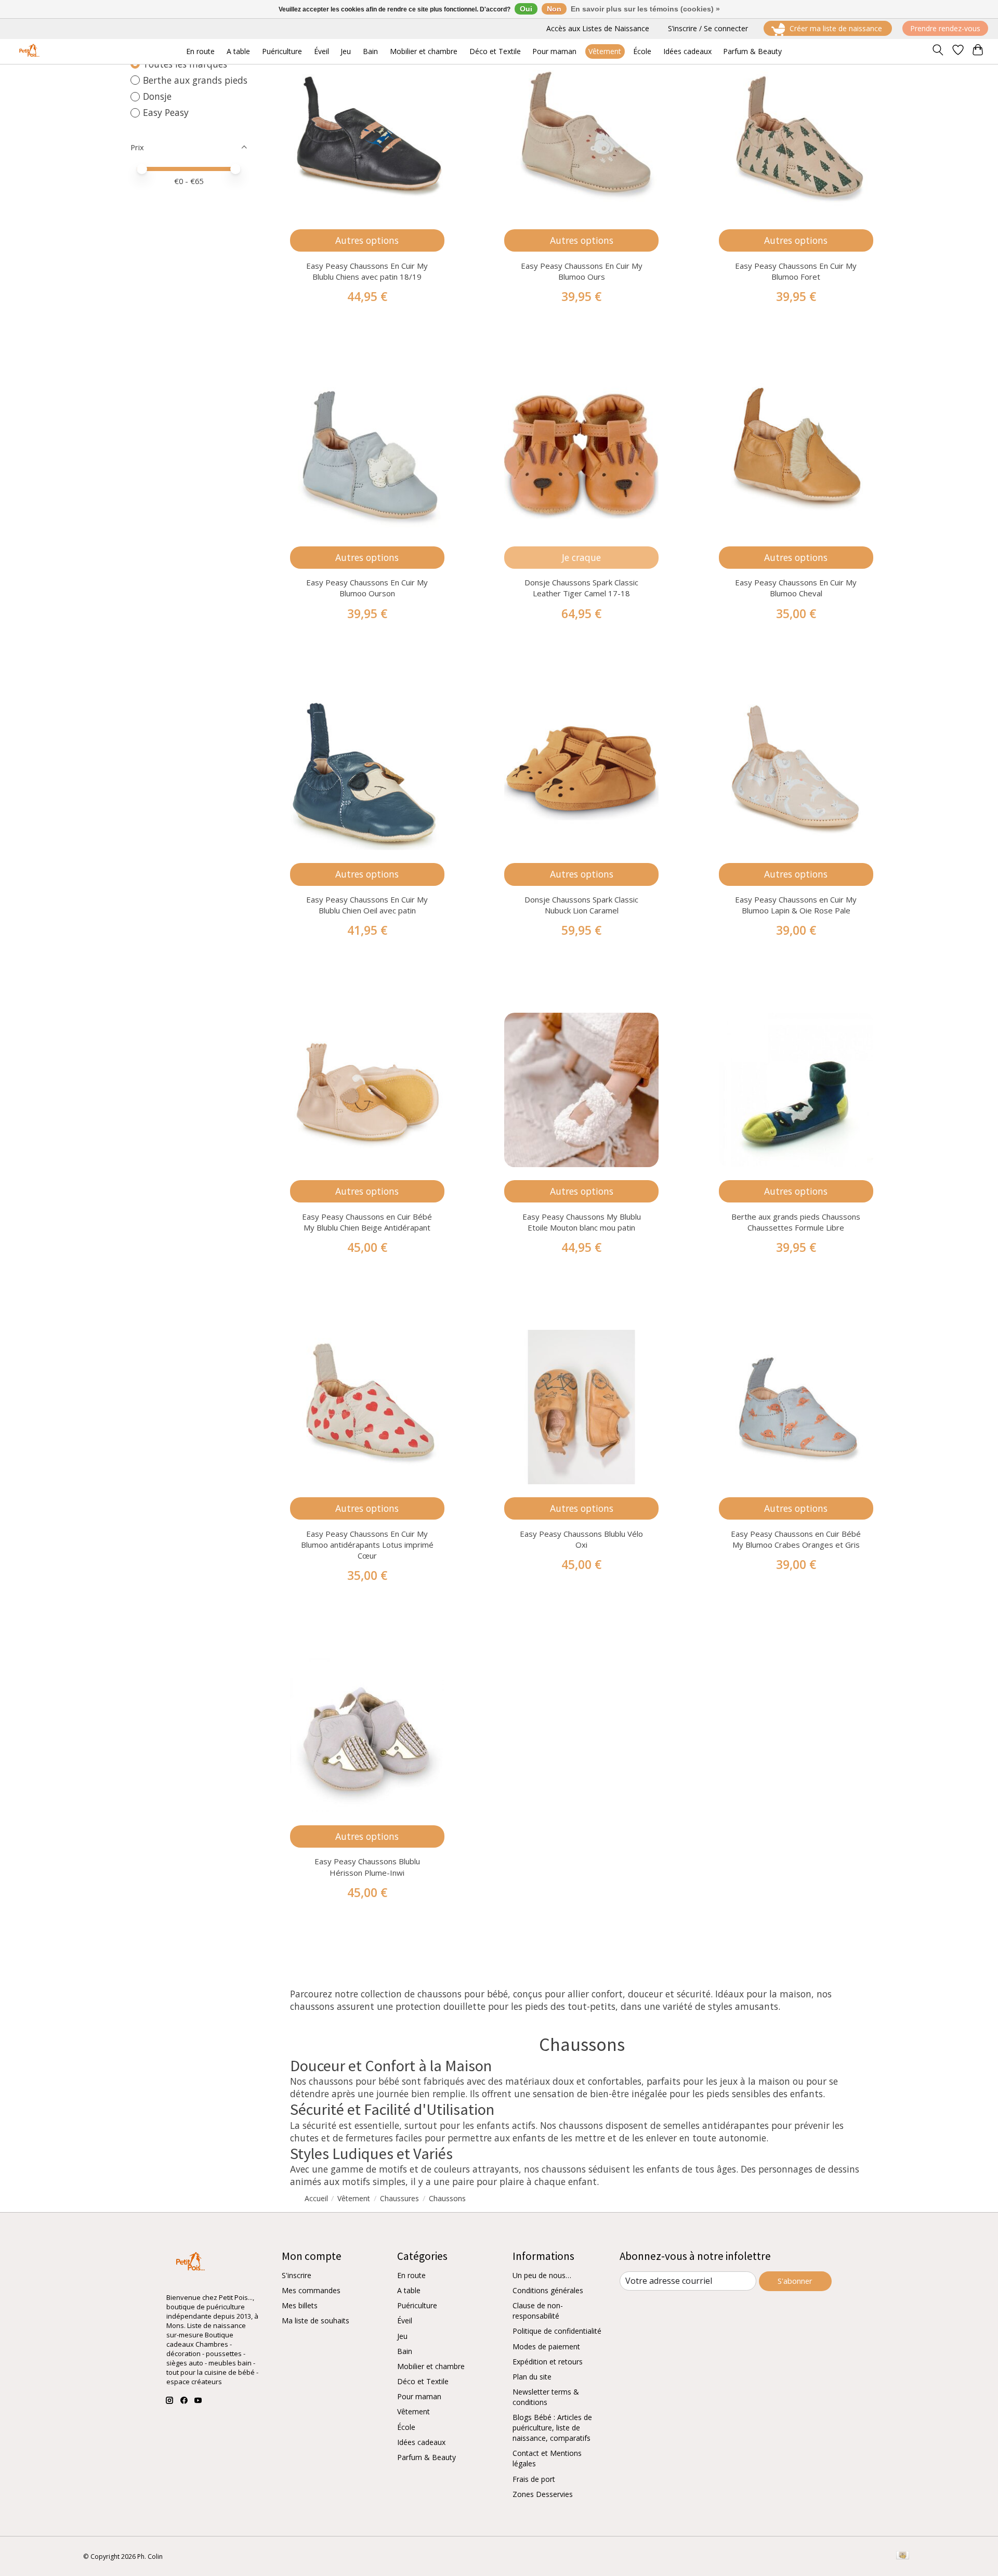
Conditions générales (548, 2290)
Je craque (581, 557)
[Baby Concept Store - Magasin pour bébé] (28, 51)
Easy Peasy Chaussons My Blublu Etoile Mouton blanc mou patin (582, 1222)
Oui (526, 9)
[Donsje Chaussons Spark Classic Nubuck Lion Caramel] (581, 773)
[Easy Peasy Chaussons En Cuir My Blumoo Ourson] (367, 456)
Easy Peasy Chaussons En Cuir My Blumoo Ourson (367, 588)
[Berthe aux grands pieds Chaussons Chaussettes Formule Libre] (796, 1090)
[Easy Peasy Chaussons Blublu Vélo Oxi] (581, 1407)
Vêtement (413, 2411)
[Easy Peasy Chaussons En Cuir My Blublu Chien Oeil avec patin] (367, 773)
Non (554, 9)
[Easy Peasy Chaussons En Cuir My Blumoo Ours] (581, 139)
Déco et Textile (423, 2381)
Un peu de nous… (542, 2275)
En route (411, 2275)
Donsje (157, 96)
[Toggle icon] (937, 51)
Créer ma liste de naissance (836, 28)
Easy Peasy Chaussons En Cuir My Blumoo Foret (796, 271)
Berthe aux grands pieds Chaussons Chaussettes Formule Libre (796, 1222)
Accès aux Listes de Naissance (598, 28)
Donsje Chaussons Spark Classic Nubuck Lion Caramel (581, 905)
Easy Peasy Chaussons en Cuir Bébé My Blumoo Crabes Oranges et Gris (796, 1539)
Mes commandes (311, 2290)
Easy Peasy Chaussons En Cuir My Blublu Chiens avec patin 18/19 (367, 271)
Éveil (405, 2320)
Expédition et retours (548, 2362)
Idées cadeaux (421, 2442)
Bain (405, 2351)
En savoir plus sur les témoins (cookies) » (645, 9)
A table (409, 2290)
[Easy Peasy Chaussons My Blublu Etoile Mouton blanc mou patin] (581, 1090)
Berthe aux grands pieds (195, 80)
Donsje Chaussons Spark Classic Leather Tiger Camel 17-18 (581, 588)
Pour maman (419, 2396)
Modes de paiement (546, 2346)
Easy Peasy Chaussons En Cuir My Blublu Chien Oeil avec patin (367, 905)
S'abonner (795, 2281)
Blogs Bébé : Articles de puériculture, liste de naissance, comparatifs (552, 2428)
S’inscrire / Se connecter (708, 28)
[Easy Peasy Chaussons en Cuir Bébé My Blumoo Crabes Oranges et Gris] (796, 1407)
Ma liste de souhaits (316, 2320)
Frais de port (534, 2479)
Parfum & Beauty (426, 2457)
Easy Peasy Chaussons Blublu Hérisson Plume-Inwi (367, 1867)
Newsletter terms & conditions (546, 2397)
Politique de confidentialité (557, 2331)
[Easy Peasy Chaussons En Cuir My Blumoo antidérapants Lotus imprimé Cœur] (367, 1407)
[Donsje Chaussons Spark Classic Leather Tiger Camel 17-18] (581, 456)
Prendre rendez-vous (945, 28)
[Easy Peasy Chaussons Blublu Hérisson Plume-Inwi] (367, 1735)
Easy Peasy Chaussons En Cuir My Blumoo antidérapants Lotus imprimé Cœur (367, 1545)
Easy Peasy (166, 112)
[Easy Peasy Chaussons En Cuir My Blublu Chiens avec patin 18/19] (367, 139)
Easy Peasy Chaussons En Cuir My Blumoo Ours (582, 271)
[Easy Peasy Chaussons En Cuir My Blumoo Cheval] (796, 456)
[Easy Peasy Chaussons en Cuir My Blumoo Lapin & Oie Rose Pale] (796, 773)
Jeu (402, 2336)
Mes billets (300, 2305)
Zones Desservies (543, 2494)
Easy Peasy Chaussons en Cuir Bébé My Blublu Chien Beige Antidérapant (367, 1222)
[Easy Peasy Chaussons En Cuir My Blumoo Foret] (796, 139)
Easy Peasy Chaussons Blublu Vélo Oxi (581, 1539)
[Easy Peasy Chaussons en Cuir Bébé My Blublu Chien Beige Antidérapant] (367, 1090)
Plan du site (532, 2377)
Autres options (367, 240)
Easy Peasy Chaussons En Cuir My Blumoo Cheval (796, 588)
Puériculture (417, 2305)
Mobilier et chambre (431, 2366)
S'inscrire (297, 2275)
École (406, 2427)
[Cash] (903, 2556)
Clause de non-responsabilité (538, 2311)
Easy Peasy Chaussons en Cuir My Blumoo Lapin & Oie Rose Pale (796, 905)
